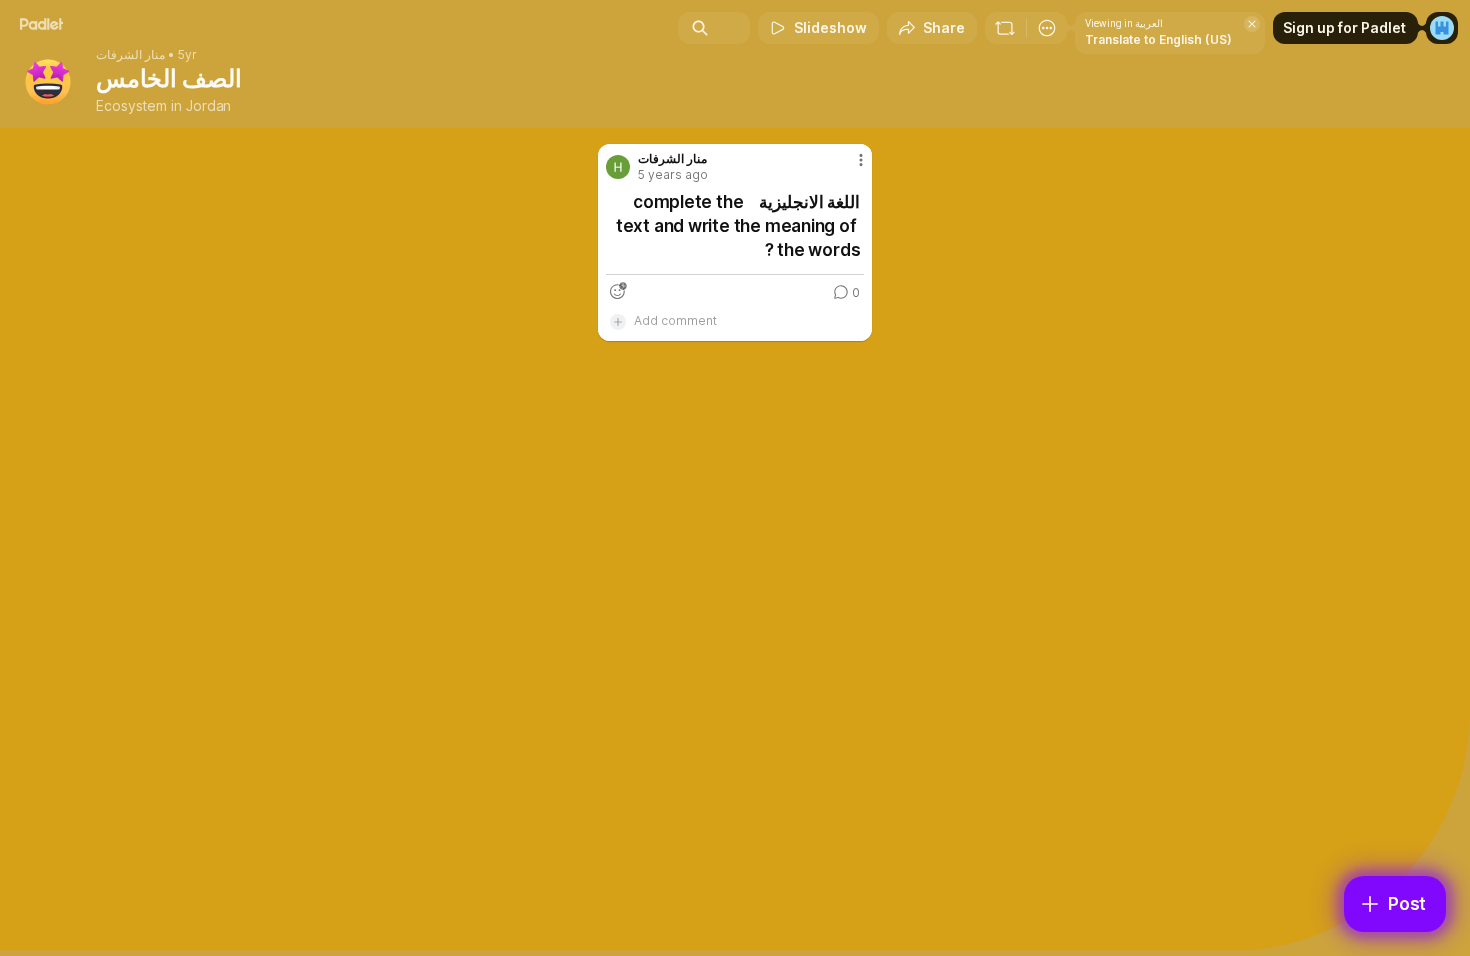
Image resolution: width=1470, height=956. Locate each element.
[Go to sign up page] (1442, 28)
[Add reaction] (618, 291)
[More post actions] (861, 160)
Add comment (675, 320)
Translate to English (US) (1158, 39)
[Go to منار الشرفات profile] (618, 167)
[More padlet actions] (1047, 28)
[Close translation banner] (1252, 24)
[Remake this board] (1005, 28)
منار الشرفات (130, 55)
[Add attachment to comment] (618, 321)
